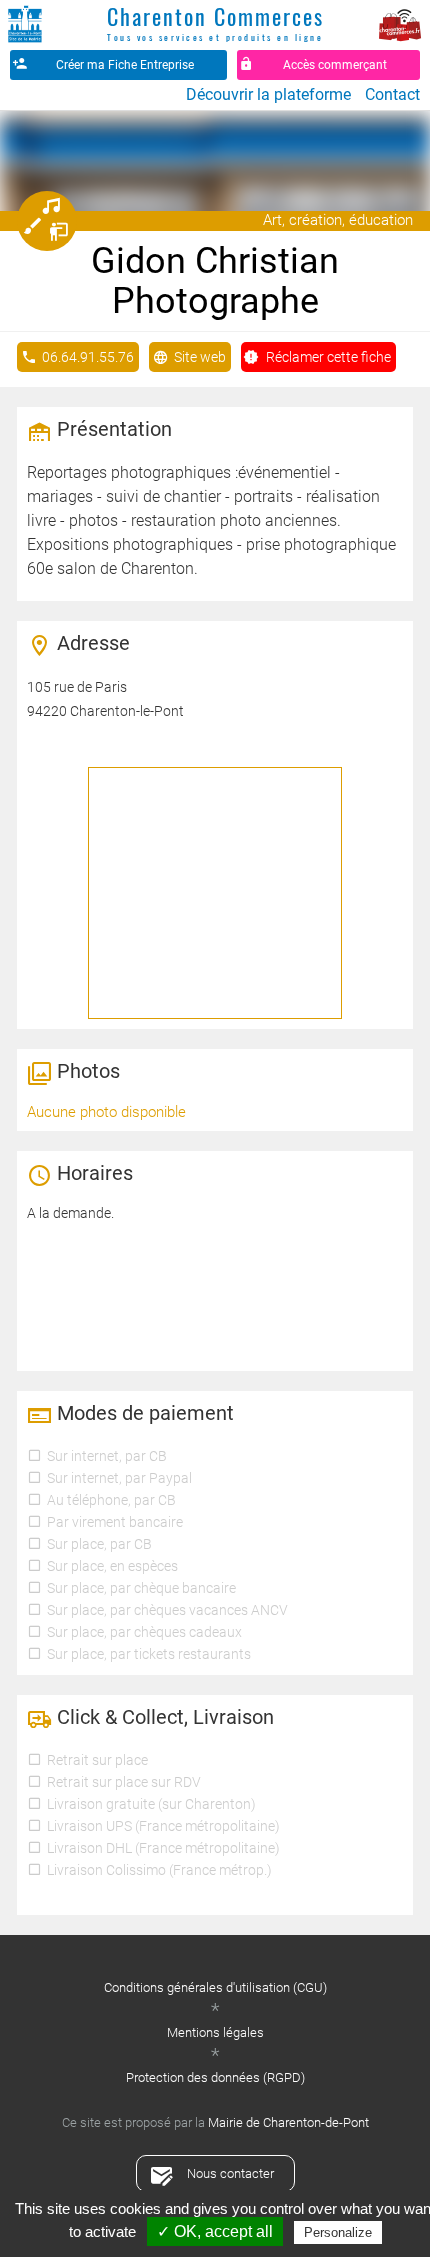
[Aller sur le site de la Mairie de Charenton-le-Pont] (25, 25)
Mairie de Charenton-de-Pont (288, 2122)
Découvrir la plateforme (268, 94)
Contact (392, 94)
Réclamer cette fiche (328, 357)
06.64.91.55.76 (88, 357)
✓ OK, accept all (215, 2231)
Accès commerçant (335, 65)
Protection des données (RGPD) (215, 2077)
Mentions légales (215, 2032)
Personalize (338, 2232)
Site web (200, 357)
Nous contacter (230, 2173)
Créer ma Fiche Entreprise (125, 65)
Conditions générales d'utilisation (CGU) (215, 1987)
